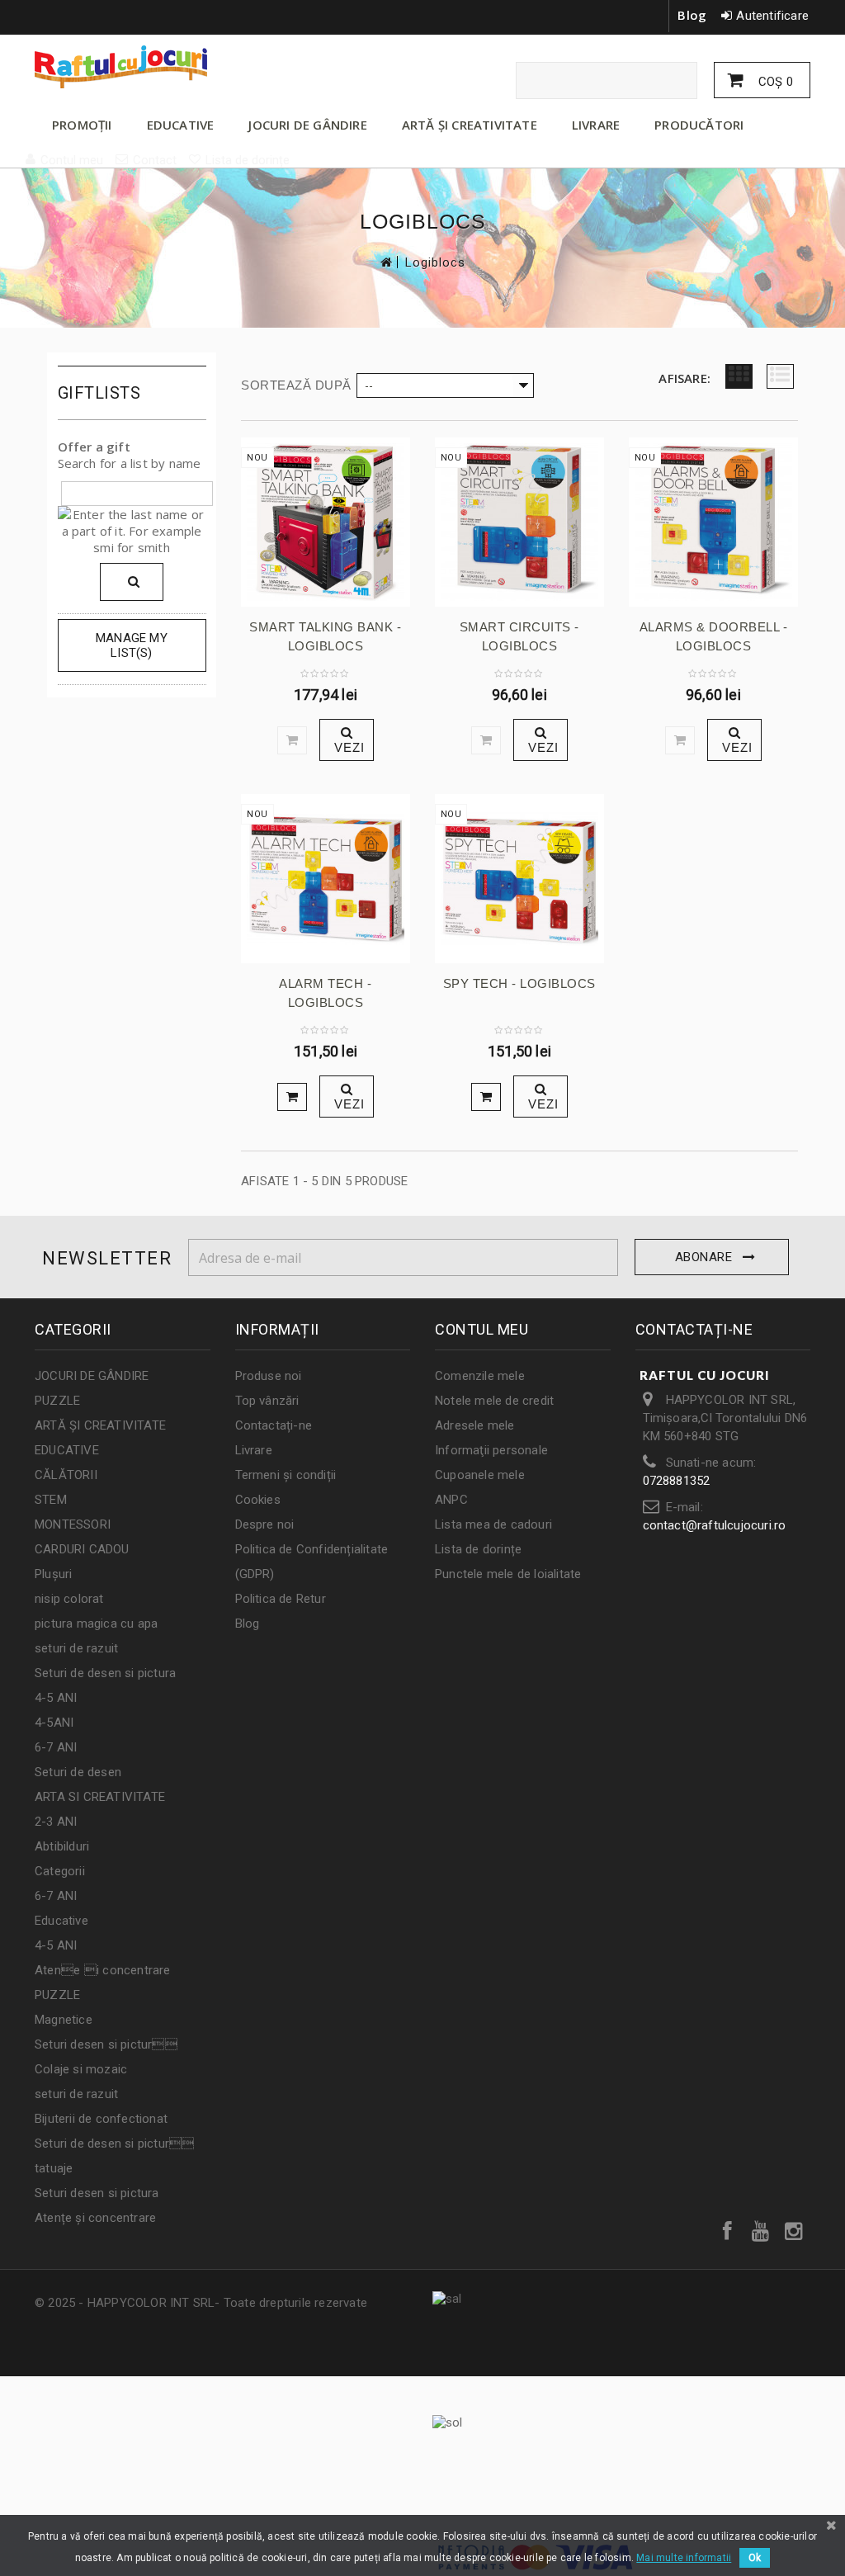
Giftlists (99, 393)
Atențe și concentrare (95, 2218)
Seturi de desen (78, 1772)
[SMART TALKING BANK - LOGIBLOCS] (326, 522)
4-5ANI (54, 1723)
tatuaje (54, 2168)
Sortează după (296, 385)
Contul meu (482, 1329)
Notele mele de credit (494, 1401)
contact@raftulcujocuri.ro (715, 1525)
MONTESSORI (73, 1524)
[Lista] (780, 376)
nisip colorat (69, 1599)
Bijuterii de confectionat (101, 2119)
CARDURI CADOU (82, 1549)
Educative (61, 1921)
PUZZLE (57, 1401)
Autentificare (772, 16)
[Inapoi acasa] (385, 262)
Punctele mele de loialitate (508, 1574)
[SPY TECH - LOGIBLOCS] (519, 879)
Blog (692, 15)
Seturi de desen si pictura (105, 1673)
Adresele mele (475, 1425)
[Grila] (739, 376)
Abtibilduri (62, 1846)
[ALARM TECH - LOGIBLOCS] (326, 879)
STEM (51, 1500)
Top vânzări (267, 1401)
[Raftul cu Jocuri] (156, 67)
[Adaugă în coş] (292, 1097)
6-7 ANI (56, 1747)
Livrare (254, 1450)
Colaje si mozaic (81, 2069)
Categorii (60, 1871)
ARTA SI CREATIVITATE (100, 1797)
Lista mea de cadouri (493, 1524)
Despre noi (265, 1524)
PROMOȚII (82, 125)
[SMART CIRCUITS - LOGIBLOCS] (519, 522)
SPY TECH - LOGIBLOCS (519, 983)
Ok (755, 2558)
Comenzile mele (480, 1376)
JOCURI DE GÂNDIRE (307, 125)
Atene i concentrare (103, 1970)
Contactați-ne (274, 1425)
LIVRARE (596, 125)
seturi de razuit (76, 1648)
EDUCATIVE (181, 125)
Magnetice (64, 2020)
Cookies (258, 1500)
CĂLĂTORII (66, 1475)
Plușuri (53, 1574)
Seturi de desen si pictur (114, 2144)
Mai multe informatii (684, 2558)
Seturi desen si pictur (106, 2044)
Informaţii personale (491, 1450)
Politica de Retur (281, 1599)
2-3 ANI (56, 1822)
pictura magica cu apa (96, 1624)
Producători (699, 125)
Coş (774, 82)
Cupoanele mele (480, 1475)
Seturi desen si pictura (97, 2193)
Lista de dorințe (478, 1549)
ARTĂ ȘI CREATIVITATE (470, 125)
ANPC (451, 1500)
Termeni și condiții (286, 1475)
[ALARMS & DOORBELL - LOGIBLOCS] (713, 522)
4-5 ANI (56, 1698)
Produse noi (269, 1376)
